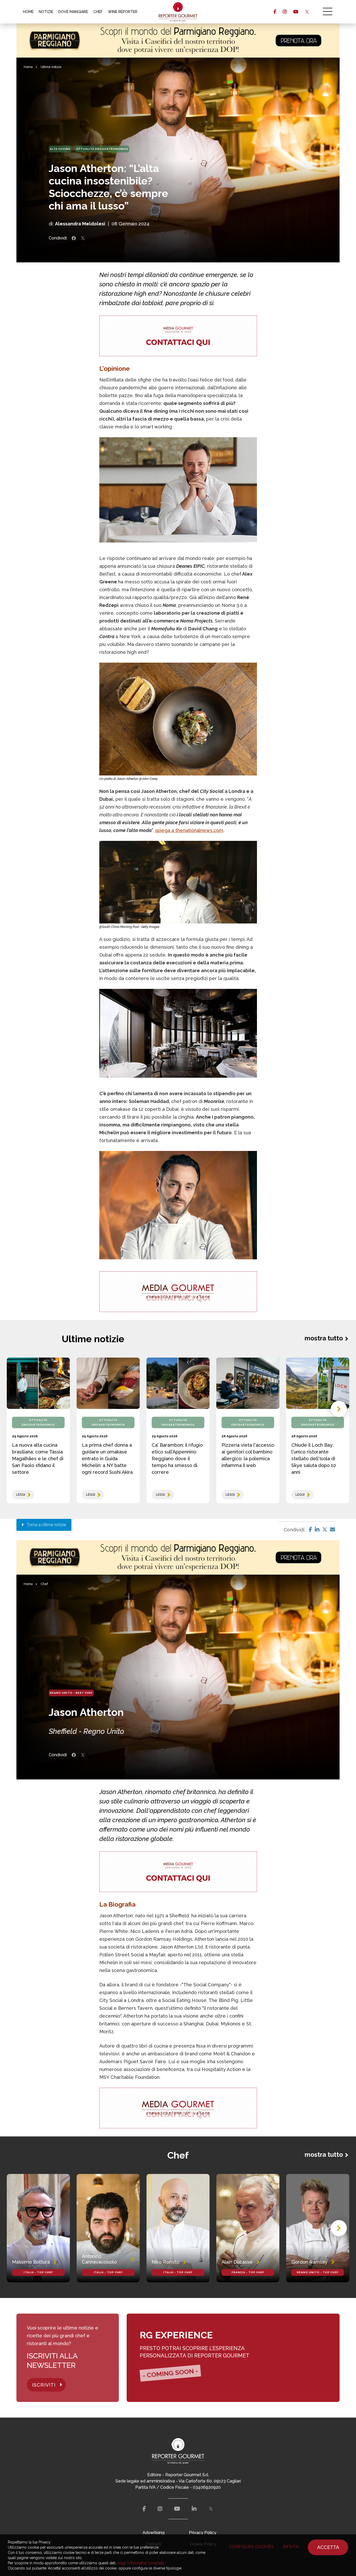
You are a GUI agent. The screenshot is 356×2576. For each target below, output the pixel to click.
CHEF (98, 12)
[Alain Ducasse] (248, 2228)
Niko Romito (165, 2262)
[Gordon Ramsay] (318, 2228)
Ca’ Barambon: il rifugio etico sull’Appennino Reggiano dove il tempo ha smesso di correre (177, 1459)
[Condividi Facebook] (74, 238)
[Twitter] (325, 1530)
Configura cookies (251, 2547)
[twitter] (307, 12)
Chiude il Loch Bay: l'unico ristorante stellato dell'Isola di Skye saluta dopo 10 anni (314, 1459)
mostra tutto (324, 1338)
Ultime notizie (51, 67)
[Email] (333, 1530)
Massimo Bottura (31, 2262)
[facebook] (275, 12)
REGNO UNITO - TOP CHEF (318, 2272)
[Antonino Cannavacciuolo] (108, 2228)
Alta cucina (60, 149)
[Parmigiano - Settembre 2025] (178, 41)
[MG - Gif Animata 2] (178, 336)
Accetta (328, 2547)
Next (339, 1409)
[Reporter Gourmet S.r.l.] (178, 12)
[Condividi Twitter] (83, 238)
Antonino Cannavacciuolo (99, 2259)
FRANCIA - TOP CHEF (248, 2272)
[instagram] (285, 12)
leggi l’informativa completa (141, 2563)
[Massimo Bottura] (38, 2228)
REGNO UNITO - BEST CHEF (71, 1693)
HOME (28, 12)
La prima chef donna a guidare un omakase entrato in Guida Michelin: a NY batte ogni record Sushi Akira (107, 1459)
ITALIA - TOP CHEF (38, 2272)
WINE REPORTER (123, 12)
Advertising (154, 2533)
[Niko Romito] (178, 2228)
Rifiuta (291, 2547)
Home (28, 67)
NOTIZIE (46, 12)
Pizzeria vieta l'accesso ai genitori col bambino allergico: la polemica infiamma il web (248, 1455)
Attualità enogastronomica (102, 149)
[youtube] (296, 12)
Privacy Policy (203, 2533)
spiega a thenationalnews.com (189, 830)
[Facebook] (311, 1530)
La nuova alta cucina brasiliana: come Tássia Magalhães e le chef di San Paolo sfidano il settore (38, 1459)
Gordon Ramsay (309, 2262)
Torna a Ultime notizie (45, 1525)
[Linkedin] (317, 1530)
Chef (44, 1584)
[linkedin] (194, 2509)
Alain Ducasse (237, 2262)
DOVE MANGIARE (73, 12)
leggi (21, 1495)
